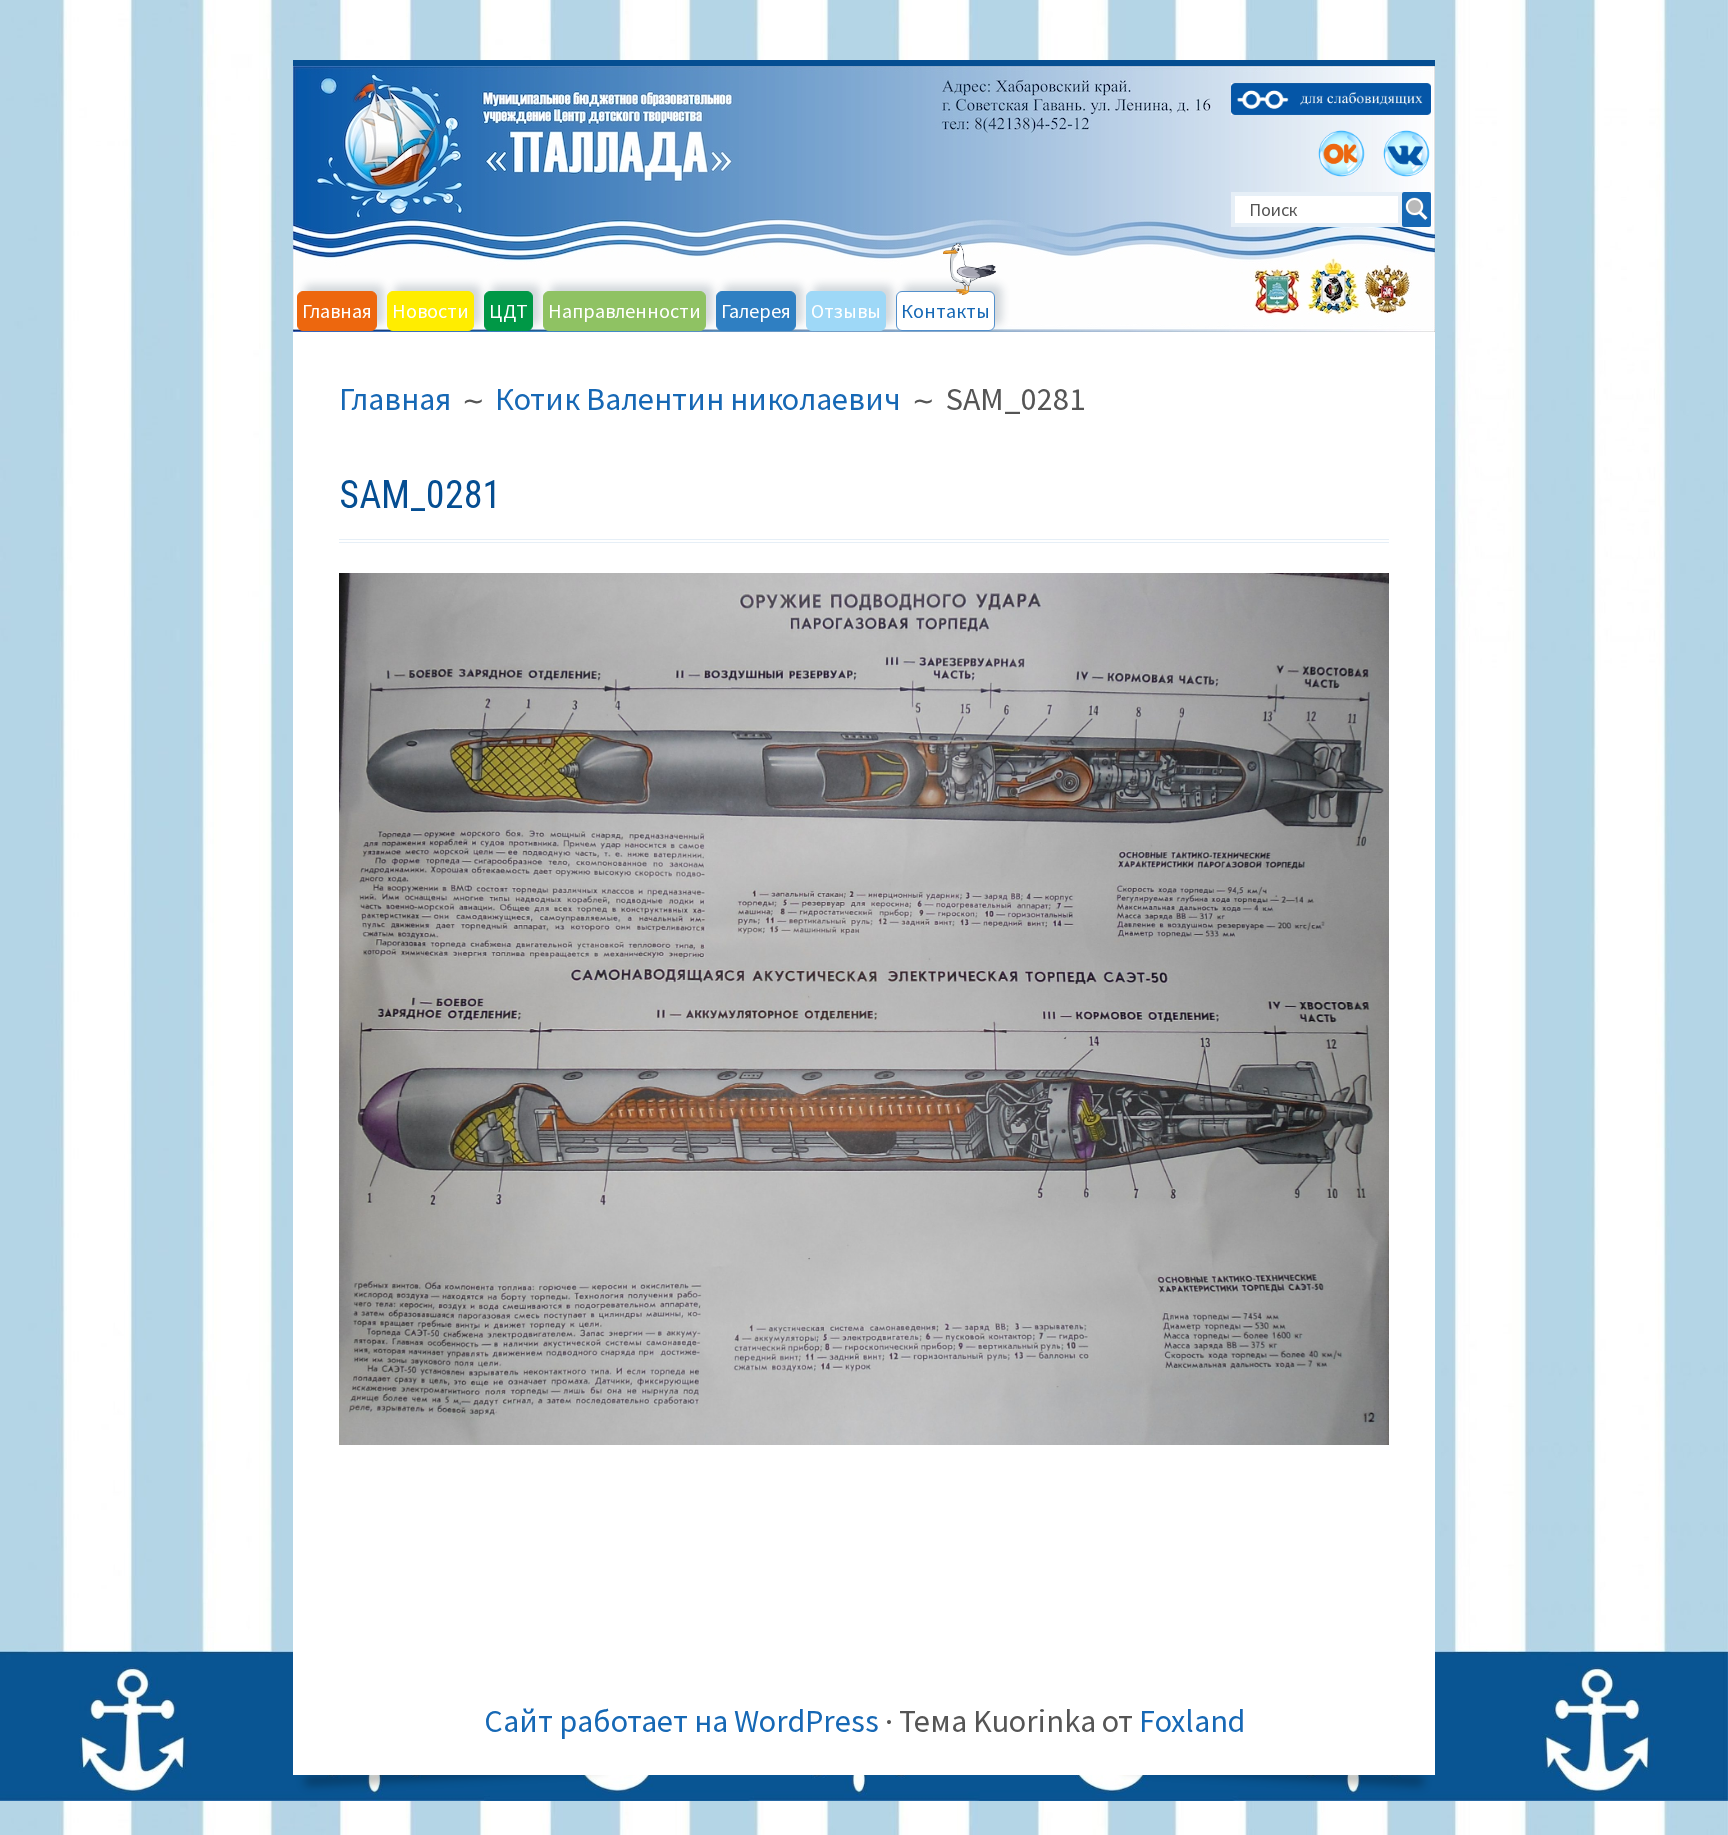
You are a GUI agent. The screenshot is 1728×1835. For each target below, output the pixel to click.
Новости (430, 310)
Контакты (945, 310)
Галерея (756, 310)
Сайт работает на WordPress (681, 1721)
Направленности (624, 310)
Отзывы (846, 310)
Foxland (1192, 1721)
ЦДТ (508, 310)
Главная (337, 310)
